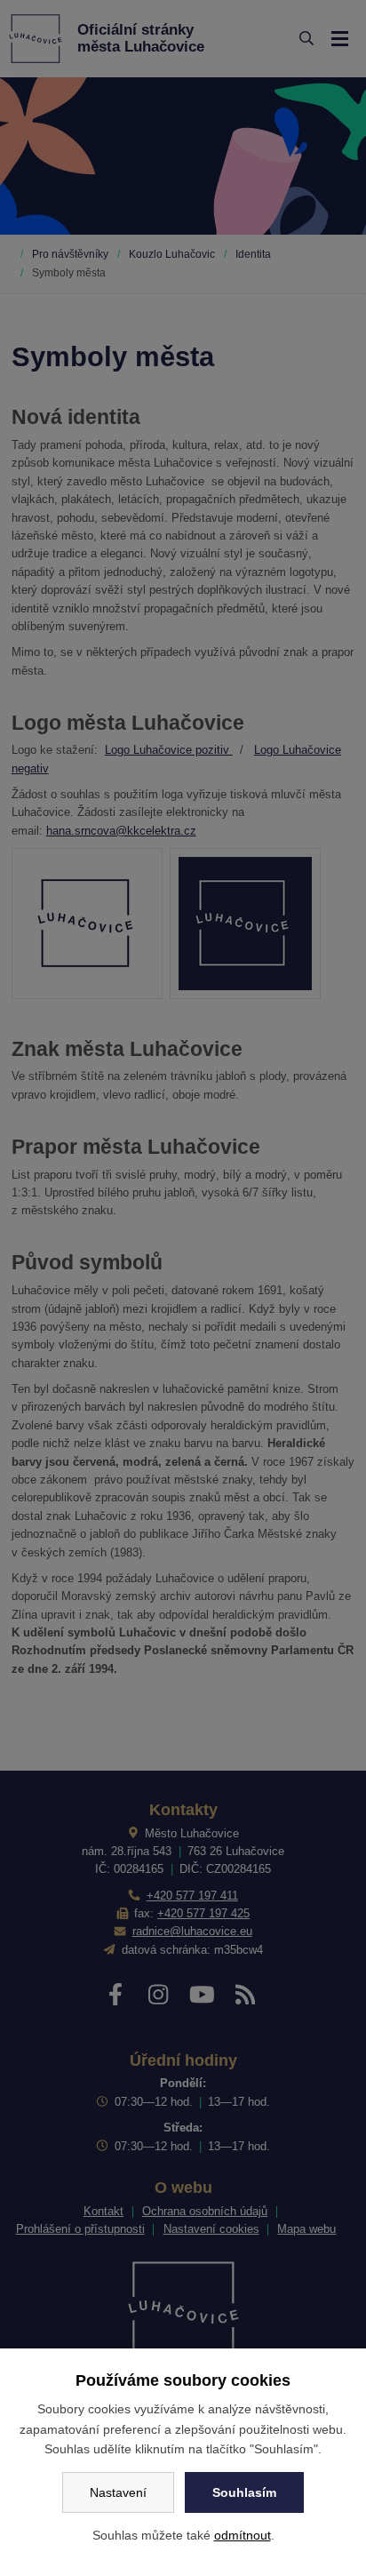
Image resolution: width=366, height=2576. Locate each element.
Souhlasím (244, 2492)
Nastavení (118, 2492)
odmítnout (243, 2535)
